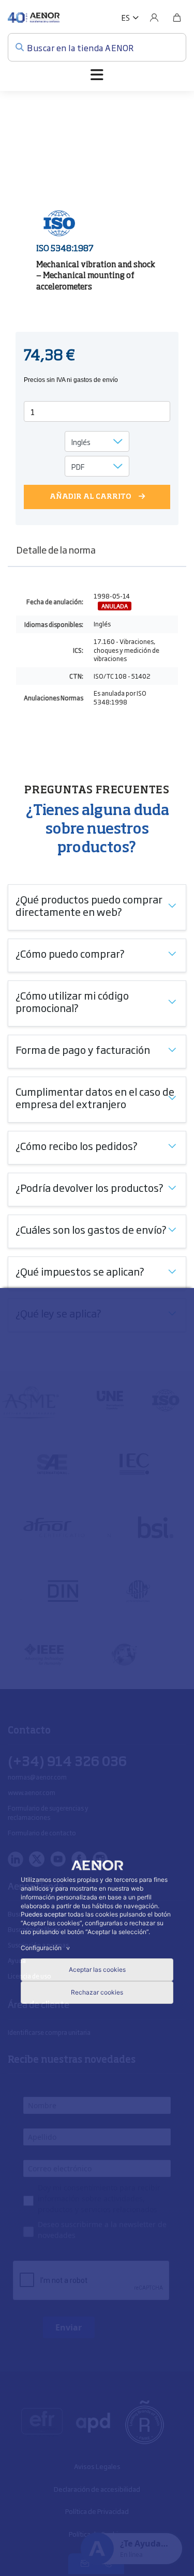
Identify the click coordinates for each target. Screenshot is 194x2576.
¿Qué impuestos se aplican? (80, 1271)
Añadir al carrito (91, 497)
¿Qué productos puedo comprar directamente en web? (89, 905)
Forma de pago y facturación (83, 1049)
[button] (130, 18)
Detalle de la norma (56, 549)
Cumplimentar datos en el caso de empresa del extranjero (95, 1097)
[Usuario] (154, 18)
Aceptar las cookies (97, 1969)
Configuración (47, 1948)
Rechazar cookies (97, 1992)
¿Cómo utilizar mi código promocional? (72, 1001)
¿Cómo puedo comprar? (70, 953)
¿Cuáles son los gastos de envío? (91, 1229)
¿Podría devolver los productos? (89, 1187)
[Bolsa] (177, 18)
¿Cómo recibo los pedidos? (77, 1145)
